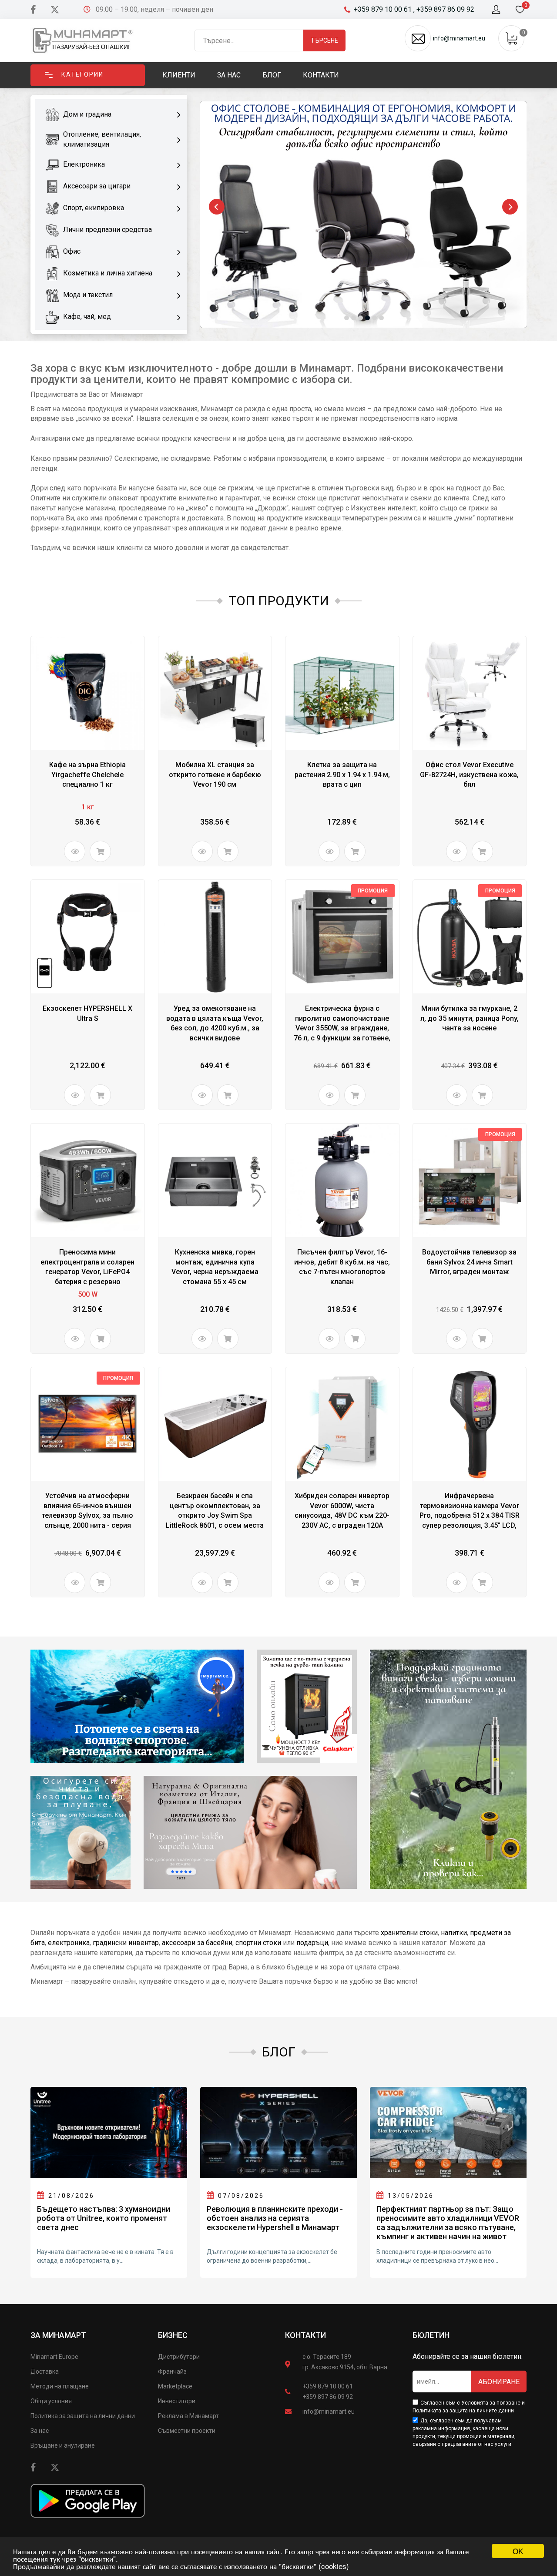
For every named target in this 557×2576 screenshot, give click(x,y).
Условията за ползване (491, 2403)
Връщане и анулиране (63, 2445)
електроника (69, 1943)
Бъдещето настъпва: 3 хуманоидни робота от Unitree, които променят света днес (104, 2218)
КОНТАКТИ (305, 2335)
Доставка (45, 2371)
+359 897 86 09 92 (328, 2397)
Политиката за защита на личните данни (463, 2411)
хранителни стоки (409, 1933)
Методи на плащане (60, 2386)
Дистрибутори (179, 2357)
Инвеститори (177, 2401)
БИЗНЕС (173, 2335)
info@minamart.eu (329, 2412)
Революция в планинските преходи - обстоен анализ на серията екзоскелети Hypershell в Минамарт (275, 2218)
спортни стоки (258, 1943)
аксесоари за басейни (197, 1943)
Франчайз (172, 2371)
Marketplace (175, 2386)
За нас (40, 2431)
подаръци (312, 1943)
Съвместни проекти (187, 2431)
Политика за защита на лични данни (83, 2416)
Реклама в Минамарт (188, 2416)
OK (518, 2551)
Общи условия (51, 2401)
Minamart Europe (54, 2357)
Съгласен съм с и (469, 2407)
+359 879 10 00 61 (328, 2386)
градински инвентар (126, 1943)
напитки (454, 1933)
